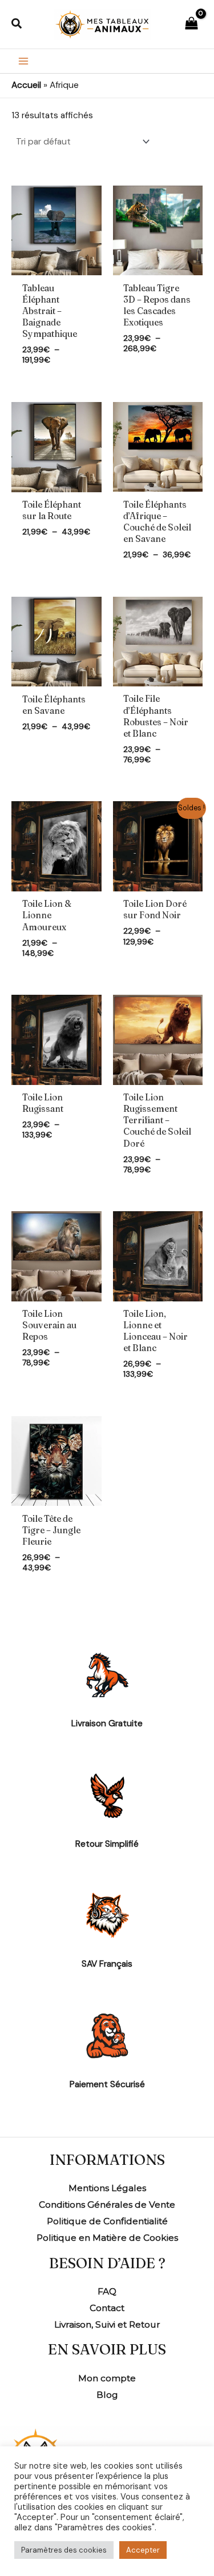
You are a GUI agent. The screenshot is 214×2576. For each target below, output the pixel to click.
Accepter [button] (143, 2550)
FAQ (107, 2291)
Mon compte (107, 2378)
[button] (17, 24)
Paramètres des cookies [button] (64, 2550)
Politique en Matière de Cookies (107, 2238)
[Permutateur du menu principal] (23, 61)
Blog (107, 2395)
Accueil (26, 85)
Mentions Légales (107, 2188)
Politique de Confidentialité (107, 2221)
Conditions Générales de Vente (107, 2205)
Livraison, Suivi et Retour (107, 2324)
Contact (107, 2308)
